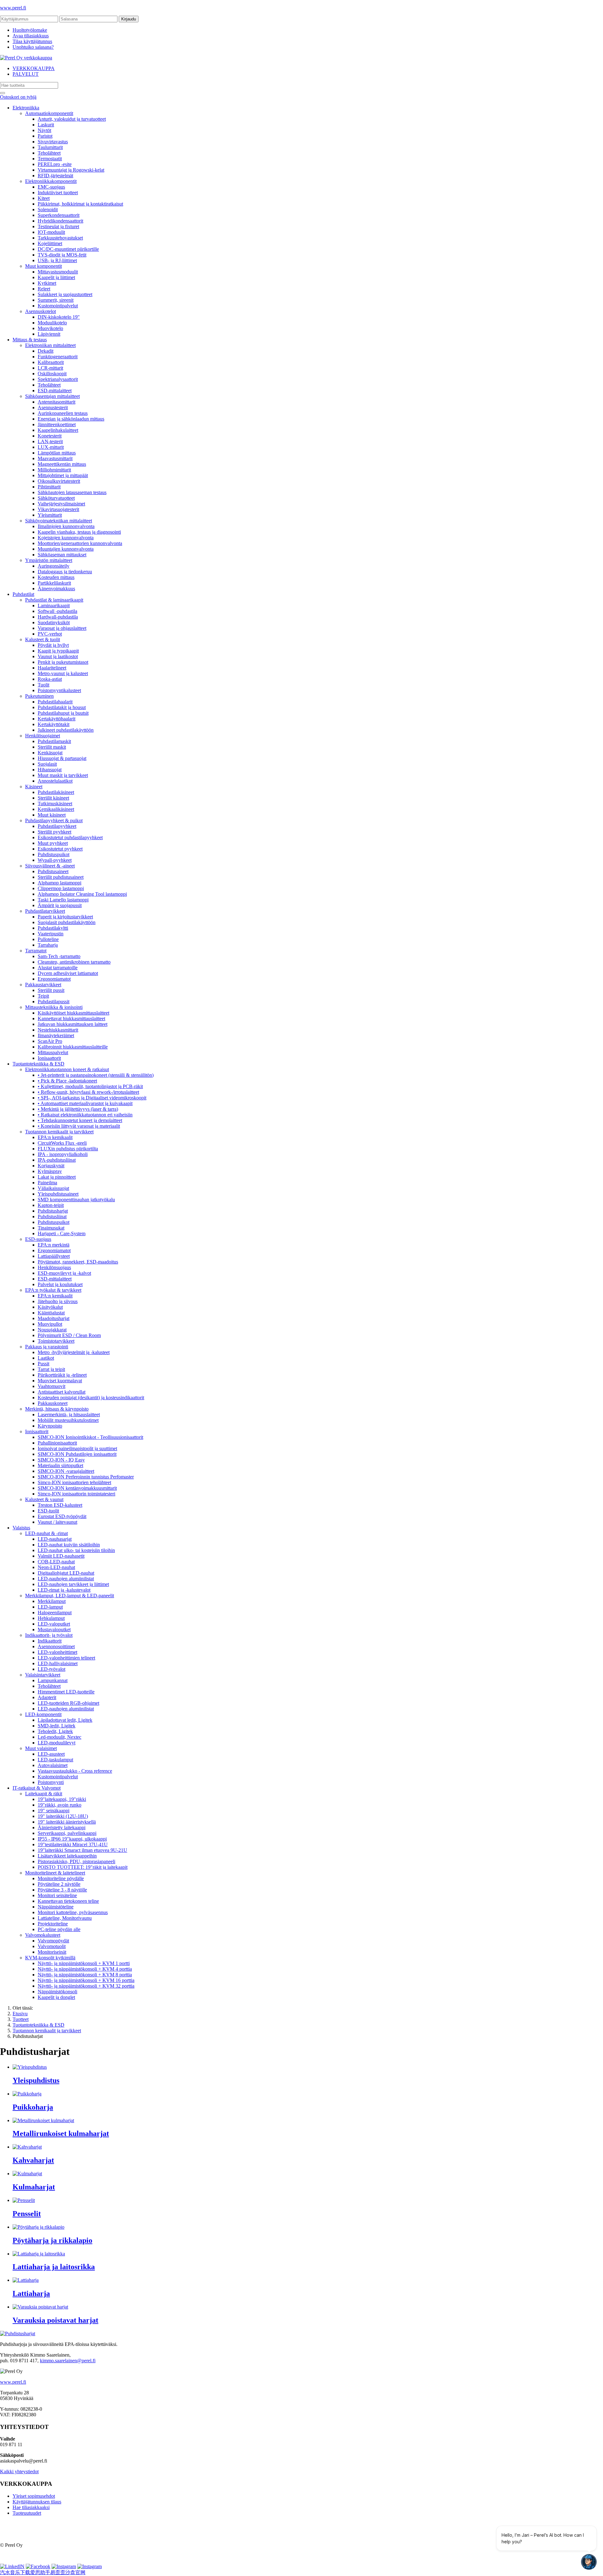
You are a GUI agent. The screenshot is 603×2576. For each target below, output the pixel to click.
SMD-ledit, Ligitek (57, 1726)
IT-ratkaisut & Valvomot (37, 1788)
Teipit (43, 996)
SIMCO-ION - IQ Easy (61, 1460)
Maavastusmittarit (55, 458)
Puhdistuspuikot (54, 854)
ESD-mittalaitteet (55, 391)
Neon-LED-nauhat (56, 1567)
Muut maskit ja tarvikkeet (63, 775)
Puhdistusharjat (53, 1211)
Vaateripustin (51, 934)
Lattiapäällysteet (54, 1256)
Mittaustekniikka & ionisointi (54, 1007)
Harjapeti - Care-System (62, 1233)
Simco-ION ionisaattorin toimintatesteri (76, 1494)
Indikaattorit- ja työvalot (49, 1635)
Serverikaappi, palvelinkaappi (67, 1833)
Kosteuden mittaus (56, 577)
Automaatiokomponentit (49, 113)
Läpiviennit (49, 334)
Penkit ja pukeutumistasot (63, 662)
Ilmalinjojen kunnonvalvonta (66, 526)
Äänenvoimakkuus (56, 589)
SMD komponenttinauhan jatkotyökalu (76, 1200)
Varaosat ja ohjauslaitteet (62, 628)
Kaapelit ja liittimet (56, 277)
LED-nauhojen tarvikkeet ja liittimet (73, 1584)
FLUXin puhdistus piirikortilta (68, 1149)
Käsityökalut (50, 1307)
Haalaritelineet (52, 668)
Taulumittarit (50, 147)
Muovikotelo (50, 328)
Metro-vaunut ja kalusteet (63, 673)
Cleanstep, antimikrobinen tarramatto (74, 962)
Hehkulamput (51, 1618)
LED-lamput (50, 1607)
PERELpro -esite (55, 164)
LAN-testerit (50, 441)
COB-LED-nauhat (56, 1562)
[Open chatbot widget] (589, 2562)
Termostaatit (50, 159)
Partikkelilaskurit (54, 583)
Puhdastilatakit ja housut (62, 707)
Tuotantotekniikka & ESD (38, 1064)
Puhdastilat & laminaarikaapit (54, 600)
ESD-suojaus (38, 1239)
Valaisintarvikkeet (43, 1675)
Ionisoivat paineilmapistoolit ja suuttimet (77, 1448)
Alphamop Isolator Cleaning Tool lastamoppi (82, 894)
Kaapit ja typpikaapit (58, 651)
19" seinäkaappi (54, 1811)
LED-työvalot (52, 1669)
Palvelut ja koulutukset (60, 1284)
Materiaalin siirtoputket (60, 1465)
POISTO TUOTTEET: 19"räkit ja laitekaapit (83, 1867)
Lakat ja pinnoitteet (57, 1177)
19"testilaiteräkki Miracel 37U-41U (73, 1844)
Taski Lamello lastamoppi (63, 900)
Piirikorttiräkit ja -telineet (62, 1375)
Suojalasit (47, 764)
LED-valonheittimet (57, 1652)
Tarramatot (36, 951)
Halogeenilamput (55, 1613)
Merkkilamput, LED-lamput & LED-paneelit (70, 1596)
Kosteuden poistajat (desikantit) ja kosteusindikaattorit (91, 1398)
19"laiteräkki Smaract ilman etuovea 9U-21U (82, 1850)
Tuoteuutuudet (27, 2513)
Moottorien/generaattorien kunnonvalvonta (80, 543)
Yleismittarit (50, 515)
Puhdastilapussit (54, 1002)
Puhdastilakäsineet (56, 792)
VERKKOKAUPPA (34, 68)
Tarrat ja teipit (51, 1369)
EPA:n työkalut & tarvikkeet (53, 1290)
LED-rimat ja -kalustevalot (64, 1590)
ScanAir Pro (50, 1041)
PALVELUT (26, 74)
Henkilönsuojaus (54, 1267)
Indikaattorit (50, 1641)
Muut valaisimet (41, 1748)
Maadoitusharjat (54, 1318)
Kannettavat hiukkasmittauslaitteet (71, 1018)
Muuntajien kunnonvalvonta (66, 549)
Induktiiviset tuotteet (58, 193)
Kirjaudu (129, 19)
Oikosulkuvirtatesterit (59, 481)
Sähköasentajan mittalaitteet (52, 396)
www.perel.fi (13, 8)
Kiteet (44, 198)
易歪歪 (58, 2572)
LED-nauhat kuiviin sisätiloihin (69, 1545)
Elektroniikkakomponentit (51, 181)
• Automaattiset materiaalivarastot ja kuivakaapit (85, 1103)
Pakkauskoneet (53, 1403)
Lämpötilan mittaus (57, 453)
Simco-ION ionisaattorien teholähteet (74, 1482)
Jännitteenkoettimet (57, 424)
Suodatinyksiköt (54, 622)
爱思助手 (40, 2572)
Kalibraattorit (51, 362)
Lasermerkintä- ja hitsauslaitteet (69, 1415)
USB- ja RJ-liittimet (57, 260)
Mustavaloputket (54, 1629)
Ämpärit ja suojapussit (60, 905)
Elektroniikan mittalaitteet (50, 345)
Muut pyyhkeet (53, 843)
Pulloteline (48, 939)
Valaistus (21, 1528)
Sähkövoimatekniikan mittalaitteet (59, 521)
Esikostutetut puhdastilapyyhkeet (70, 837)
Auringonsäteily (54, 566)
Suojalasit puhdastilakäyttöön (67, 922)
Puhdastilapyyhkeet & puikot (54, 820)
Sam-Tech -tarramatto (59, 956)
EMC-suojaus (51, 187)
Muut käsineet (52, 815)
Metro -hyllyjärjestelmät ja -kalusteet (74, 1352)
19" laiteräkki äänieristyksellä (67, 1822)
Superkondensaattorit (59, 215)
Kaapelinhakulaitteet (58, 430)
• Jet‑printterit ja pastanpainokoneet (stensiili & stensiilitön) (96, 1075)
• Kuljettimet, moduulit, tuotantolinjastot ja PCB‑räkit (90, 1086)
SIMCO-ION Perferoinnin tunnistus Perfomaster (86, 1477)
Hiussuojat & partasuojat (62, 758)
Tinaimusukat (51, 1228)
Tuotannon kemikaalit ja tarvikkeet (59, 1132)
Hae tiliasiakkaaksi (31, 2507)
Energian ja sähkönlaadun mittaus (71, 419)
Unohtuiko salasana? (33, 47)
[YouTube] (90, 2566)
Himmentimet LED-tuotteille (66, 1692)
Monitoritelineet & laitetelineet (55, 1873)
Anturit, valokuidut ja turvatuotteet (72, 119)
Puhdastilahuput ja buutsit (63, 713)
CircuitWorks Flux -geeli (62, 1143)
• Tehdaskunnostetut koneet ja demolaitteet (80, 1120)
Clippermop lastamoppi (61, 888)
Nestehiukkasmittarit (58, 1030)
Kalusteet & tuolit (43, 639)
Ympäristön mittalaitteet (49, 560)
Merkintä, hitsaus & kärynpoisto (57, 1409)
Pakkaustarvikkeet (43, 985)
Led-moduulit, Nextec (60, 1737)
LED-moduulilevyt (57, 1743)
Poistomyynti (51, 1782)
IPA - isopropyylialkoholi (63, 1154)
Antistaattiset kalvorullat (62, 1392)
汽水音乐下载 (15, 2572)
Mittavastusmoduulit (58, 272)
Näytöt (44, 130)
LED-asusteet (51, 1754)
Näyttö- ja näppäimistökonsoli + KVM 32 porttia (86, 1986)
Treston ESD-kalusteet (60, 1505)
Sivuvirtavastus (53, 142)
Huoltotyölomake (30, 30)
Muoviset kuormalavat (60, 1381)
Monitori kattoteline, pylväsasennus (73, 1912)
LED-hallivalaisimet (58, 1663)
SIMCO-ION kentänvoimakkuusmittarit (77, 1488)
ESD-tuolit (48, 1511)
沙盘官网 (75, 2572)
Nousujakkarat (52, 1330)
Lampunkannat (53, 1680)
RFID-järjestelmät (55, 176)
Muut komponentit (43, 266)
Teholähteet (49, 153)
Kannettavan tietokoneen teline (68, 1901)
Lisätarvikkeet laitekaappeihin (67, 1856)
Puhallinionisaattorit (57, 1443)
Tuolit (43, 685)
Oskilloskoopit (52, 374)
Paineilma (47, 1183)
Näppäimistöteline (56, 1907)
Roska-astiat (50, 679)
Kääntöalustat (51, 1313)
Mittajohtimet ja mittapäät (63, 475)
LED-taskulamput (55, 1760)
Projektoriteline (53, 1924)
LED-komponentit (43, 1714)
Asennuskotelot (41, 311)
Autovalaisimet (53, 1765)
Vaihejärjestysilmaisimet (61, 504)
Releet (44, 289)
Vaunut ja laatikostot (58, 656)
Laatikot (46, 1358)
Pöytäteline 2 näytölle (59, 1884)
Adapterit (47, 1697)
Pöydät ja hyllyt (53, 645)
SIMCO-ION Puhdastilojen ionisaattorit (77, 1454)
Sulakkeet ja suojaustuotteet (65, 294)
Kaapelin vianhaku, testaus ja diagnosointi (79, 532)
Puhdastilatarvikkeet (45, 911)
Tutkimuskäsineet (55, 804)
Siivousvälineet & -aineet (50, 866)
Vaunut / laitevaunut (57, 1522)
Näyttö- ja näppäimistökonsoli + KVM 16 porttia (86, 1980)
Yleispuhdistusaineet (58, 1194)
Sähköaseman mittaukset (62, 555)
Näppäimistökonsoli (57, 1992)
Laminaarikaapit (54, 605)
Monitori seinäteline (57, 1895)
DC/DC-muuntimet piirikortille (68, 249)
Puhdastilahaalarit (55, 702)
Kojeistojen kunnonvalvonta (66, 538)
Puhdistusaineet (53, 871)
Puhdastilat (23, 594)
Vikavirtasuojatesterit (58, 509)
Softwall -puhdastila (57, 611)
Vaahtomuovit (52, 1386)
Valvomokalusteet (43, 1935)
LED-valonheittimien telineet (66, 1658)
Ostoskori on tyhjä (18, 97)
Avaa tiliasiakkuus (31, 36)
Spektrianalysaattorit (58, 379)
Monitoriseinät (52, 1952)
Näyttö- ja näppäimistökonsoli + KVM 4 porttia (85, 1969)
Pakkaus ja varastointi (47, 1347)
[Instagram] (64, 2566)
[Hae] (3, 93)
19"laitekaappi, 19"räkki (62, 1799)
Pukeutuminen (39, 696)
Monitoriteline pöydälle (61, 1878)
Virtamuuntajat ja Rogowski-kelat (71, 170)
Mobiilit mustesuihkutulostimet (68, 1420)
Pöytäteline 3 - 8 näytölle (62, 1890)
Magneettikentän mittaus (62, 464)
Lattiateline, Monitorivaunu (65, 1918)
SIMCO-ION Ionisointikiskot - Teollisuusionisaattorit (90, 1437)
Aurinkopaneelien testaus (63, 413)
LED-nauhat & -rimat (46, 1533)
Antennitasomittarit (57, 402)
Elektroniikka (26, 108)
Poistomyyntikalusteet (59, 690)
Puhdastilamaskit (54, 741)
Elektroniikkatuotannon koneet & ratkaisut (67, 1069)
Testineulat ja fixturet (58, 226)
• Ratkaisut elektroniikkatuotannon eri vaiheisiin (85, 1115)
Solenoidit (48, 209)
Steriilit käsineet (53, 798)
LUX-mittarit (51, 447)
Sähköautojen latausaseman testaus (72, 492)
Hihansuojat (50, 770)
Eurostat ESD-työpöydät (62, 1516)
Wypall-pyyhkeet (55, 860)
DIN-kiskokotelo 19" (59, 317)
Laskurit (46, 125)
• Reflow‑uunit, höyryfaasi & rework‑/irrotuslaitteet (88, 1092)
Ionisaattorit (49, 1058)
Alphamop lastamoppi (60, 883)
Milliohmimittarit (54, 470)
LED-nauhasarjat (55, 1539)
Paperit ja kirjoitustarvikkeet (65, 917)
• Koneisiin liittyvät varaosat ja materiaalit (79, 1126)
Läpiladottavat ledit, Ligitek (65, 1720)
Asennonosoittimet (56, 1646)
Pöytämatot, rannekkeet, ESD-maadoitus (78, 1262)
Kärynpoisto (50, 1426)
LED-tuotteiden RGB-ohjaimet (68, 1703)
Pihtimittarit (49, 487)
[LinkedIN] (12, 2566)
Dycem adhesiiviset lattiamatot (68, 973)
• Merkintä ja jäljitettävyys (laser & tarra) (78, 1109)
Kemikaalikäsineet (56, 809)
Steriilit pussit (51, 990)
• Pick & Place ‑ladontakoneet (67, 1081)
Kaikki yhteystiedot (19, 2471)
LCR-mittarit (50, 368)
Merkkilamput (52, 1601)
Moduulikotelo (52, 323)
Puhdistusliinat (52, 1216)
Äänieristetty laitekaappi (62, 1827)
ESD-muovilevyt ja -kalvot (64, 1273)
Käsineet (34, 787)
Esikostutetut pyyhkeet (60, 849)
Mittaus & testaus (30, 340)
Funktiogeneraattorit (58, 357)
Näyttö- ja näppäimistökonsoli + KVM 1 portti (84, 1963)
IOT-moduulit (51, 232)
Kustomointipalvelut (58, 306)
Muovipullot (50, 1324)
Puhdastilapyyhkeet (57, 826)
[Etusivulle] (26, 58)
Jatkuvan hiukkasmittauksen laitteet (73, 1024)
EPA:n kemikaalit (55, 1137)
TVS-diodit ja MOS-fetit (62, 255)
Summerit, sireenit (56, 300)
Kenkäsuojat (50, 753)
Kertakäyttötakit (54, 724)
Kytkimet (47, 283)
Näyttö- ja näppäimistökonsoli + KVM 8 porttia (85, 1975)
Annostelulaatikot (55, 781)
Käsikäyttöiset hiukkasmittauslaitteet (73, 1013)
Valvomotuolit (52, 1946)
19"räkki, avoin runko (60, 1805)
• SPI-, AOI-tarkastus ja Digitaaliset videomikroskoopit (92, 1098)
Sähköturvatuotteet (56, 498)
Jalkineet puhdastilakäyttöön (66, 730)
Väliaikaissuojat (53, 1188)
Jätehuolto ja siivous (58, 1301)
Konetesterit (50, 436)
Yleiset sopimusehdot (34, 2496)
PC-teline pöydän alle (59, 1929)
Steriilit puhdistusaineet (61, 877)
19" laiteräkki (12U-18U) (63, 1816)
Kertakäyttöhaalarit (57, 719)
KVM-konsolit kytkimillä (50, 1958)
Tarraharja (48, 945)
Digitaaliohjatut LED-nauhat (66, 1573)
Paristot (45, 136)
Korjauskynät (51, 1166)
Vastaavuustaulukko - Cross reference (75, 1771)
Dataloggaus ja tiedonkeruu (65, 572)
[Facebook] (38, 2566)
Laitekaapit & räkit (44, 1794)
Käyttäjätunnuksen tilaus (37, 2502)
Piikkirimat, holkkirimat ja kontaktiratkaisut (80, 204)
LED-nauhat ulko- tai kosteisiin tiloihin (76, 1550)
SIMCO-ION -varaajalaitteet (66, 1471)
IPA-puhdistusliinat (57, 1160)
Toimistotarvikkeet (56, 1341)
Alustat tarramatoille (58, 968)
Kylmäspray (50, 1171)
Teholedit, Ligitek (55, 1731)
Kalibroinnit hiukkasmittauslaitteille (73, 1047)
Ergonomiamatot (54, 979)
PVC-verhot (50, 634)
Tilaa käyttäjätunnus (32, 41)
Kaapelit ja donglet (56, 1997)
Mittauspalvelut (53, 1052)
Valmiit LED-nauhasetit (61, 1556)
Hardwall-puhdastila (58, 617)
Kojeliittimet (50, 243)
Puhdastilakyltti (53, 928)
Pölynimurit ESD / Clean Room (69, 1335)
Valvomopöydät (53, 1941)
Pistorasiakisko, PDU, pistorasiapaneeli (76, 1861)
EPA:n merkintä (54, 1245)
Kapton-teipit (51, 1205)
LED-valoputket (54, 1624)
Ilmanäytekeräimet (56, 1035)
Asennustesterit (53, 407)
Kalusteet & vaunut (44, 1499)
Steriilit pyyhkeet (54, 832)
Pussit (43, 1364)
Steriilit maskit (52, 747)
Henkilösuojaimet (43, 736)
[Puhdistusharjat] (18, 2334)
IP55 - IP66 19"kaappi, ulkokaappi (72, 1839)
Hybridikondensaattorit (60, 221)
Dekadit (46, 351)
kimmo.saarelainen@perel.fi (68, 2361)
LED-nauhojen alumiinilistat (66, 1579)
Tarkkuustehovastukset (60, 238)
